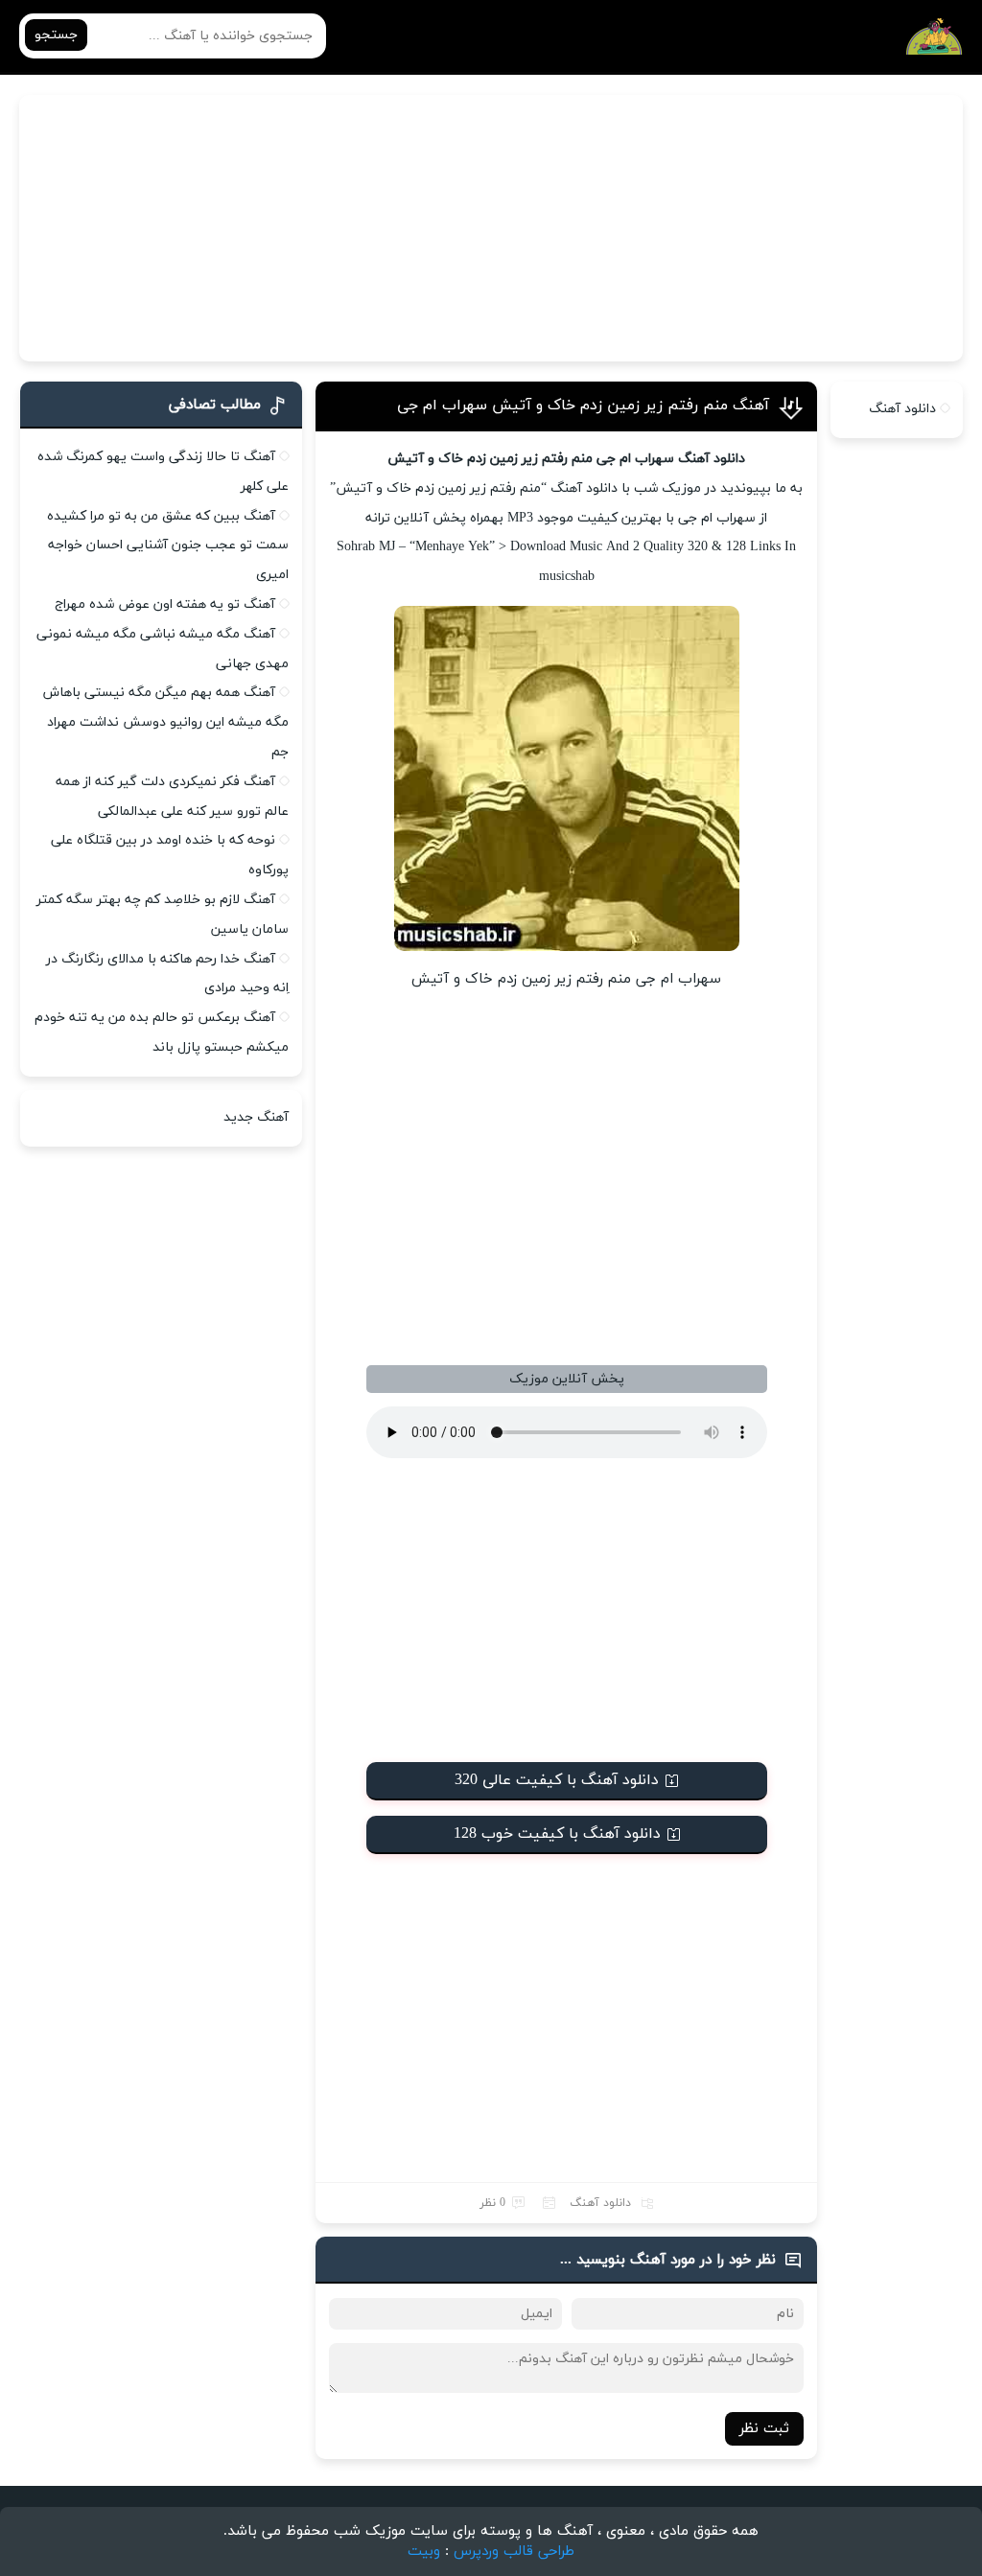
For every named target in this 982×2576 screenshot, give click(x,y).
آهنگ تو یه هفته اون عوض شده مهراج (165, 604)
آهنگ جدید (256, 1117)
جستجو (56, 35)
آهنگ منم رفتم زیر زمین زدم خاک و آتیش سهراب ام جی (583, 406)
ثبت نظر (764, 2429)
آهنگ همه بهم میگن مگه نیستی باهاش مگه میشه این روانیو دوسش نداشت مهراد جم (166, 722)
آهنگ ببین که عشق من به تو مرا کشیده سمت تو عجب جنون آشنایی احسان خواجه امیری (168, 546)
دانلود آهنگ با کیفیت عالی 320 (557, 1780)
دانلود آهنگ (600, 2203)
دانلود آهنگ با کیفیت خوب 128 (557, 1834)
